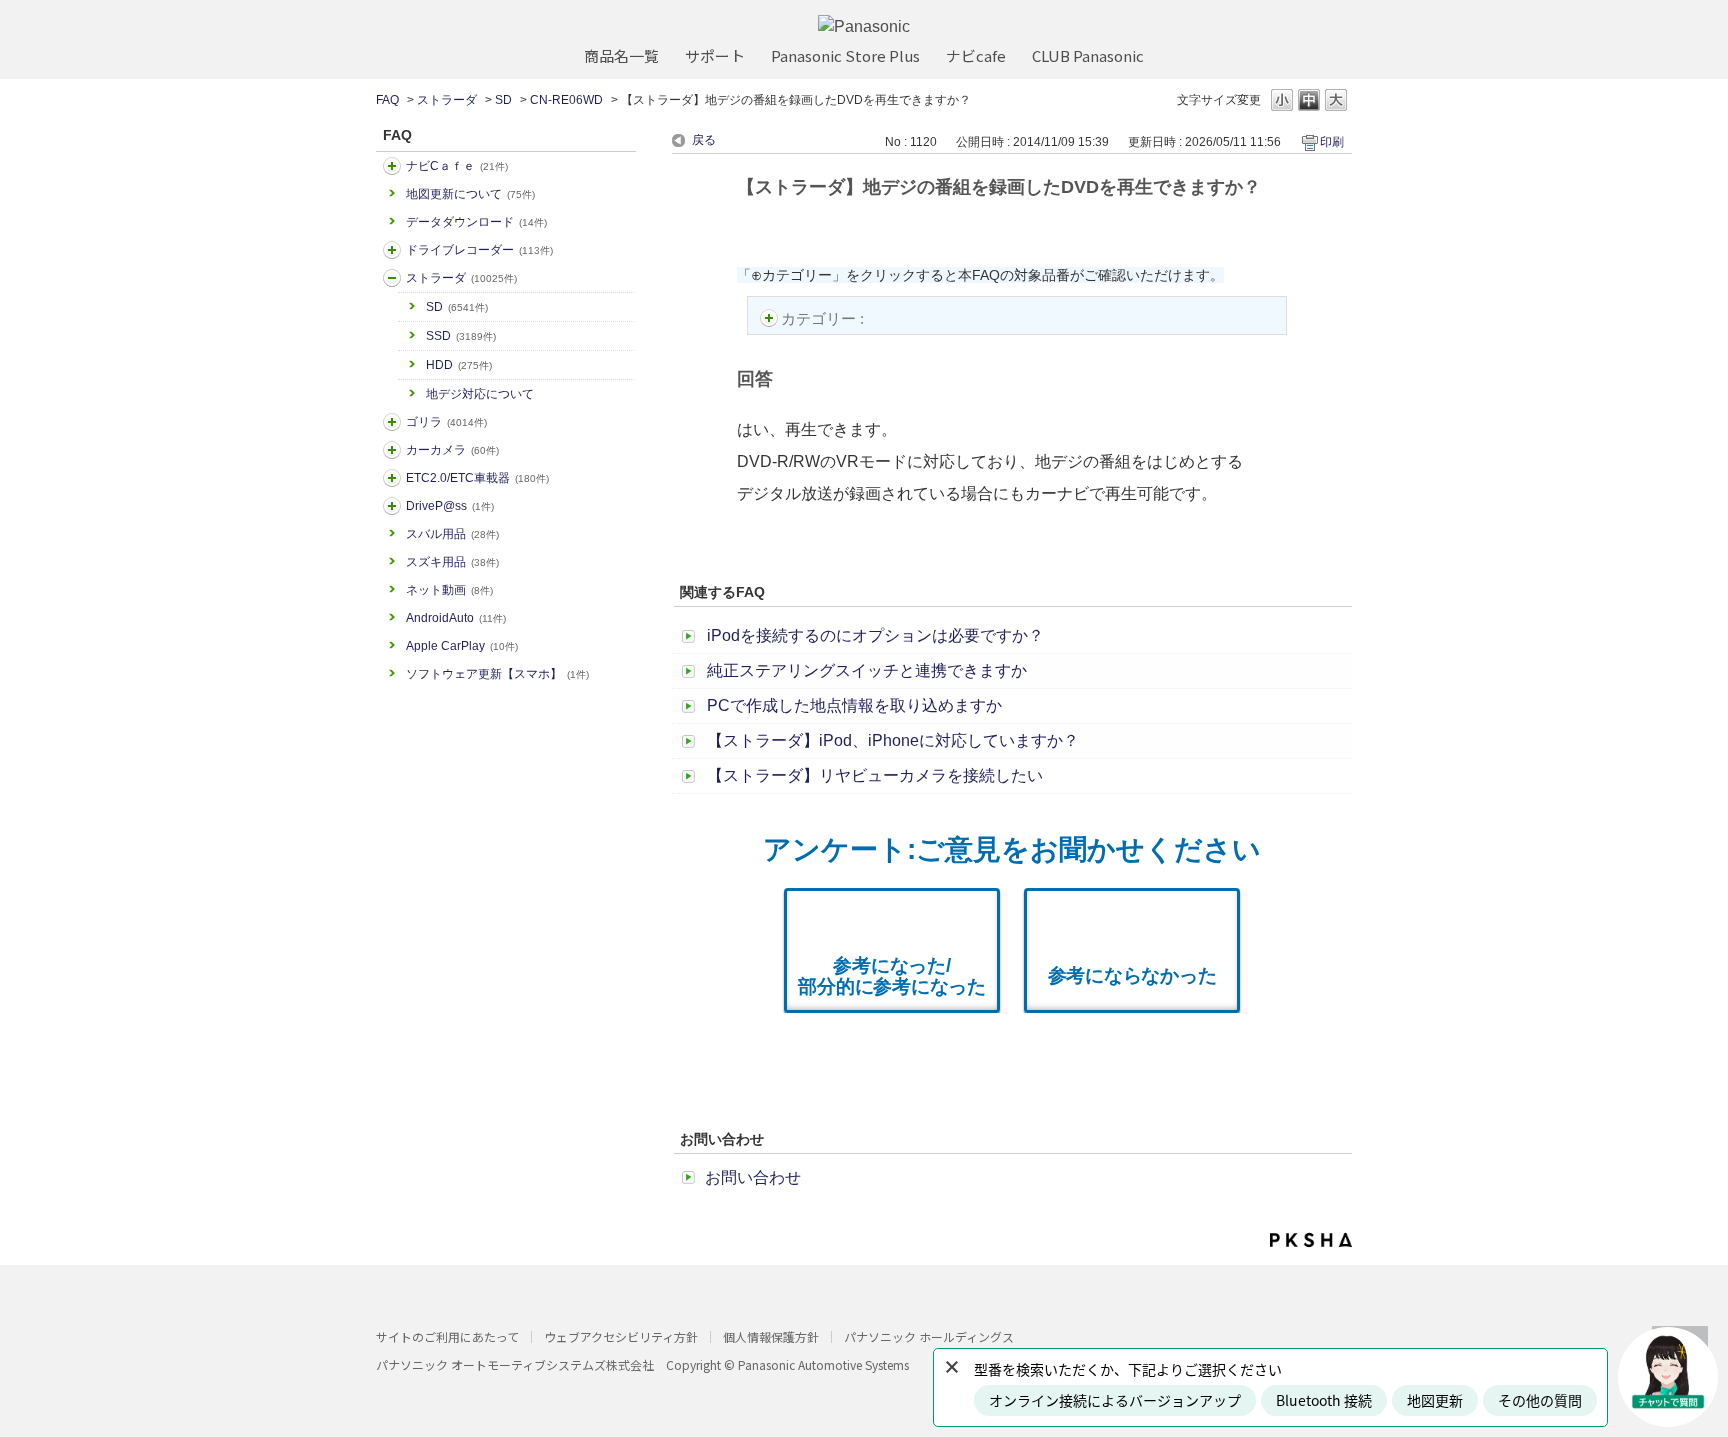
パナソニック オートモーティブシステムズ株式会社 (515, 1364)
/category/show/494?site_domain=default (392, 450)
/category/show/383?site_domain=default (392, 422)
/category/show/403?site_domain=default (392, 506)
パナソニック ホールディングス (929, 1336)
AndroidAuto (456, 618)
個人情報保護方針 (771, 1336)
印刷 (1332, 142)
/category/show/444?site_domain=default (392, 478)
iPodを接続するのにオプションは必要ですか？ (875, 635)
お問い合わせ (753, 1177)
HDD (459, 365)
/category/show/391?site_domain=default (392, 278)
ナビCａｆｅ (457, 166)
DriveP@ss (450, 506)
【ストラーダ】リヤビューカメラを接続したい (875, 775)
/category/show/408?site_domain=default (392, 166)
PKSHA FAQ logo (1311, 1240)
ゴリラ (446, 422)
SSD (461, 336)
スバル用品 (452, 534)
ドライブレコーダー (479, 250)
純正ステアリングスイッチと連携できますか (867, 670)
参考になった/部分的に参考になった (892, 976)
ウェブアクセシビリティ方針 (621, 1336)
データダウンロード (476, 222)
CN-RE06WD (566, 100)
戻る (704, 140)
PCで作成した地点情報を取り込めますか (854, 705)
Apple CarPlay (462, 646)
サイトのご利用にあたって (447, 1336)
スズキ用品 (452, 562)
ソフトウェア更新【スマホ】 (497, 674)
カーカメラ (452, 450)
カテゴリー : (824, 318)
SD (503, 100)
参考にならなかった (1132, 975)
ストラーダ (447, 100)
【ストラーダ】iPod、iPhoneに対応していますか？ (893, 740)
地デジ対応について (480, 394)
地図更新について (470, 194)
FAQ (387, 100)
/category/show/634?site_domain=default (392, 250)
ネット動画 (449, 590)
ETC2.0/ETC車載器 (477, 478)
